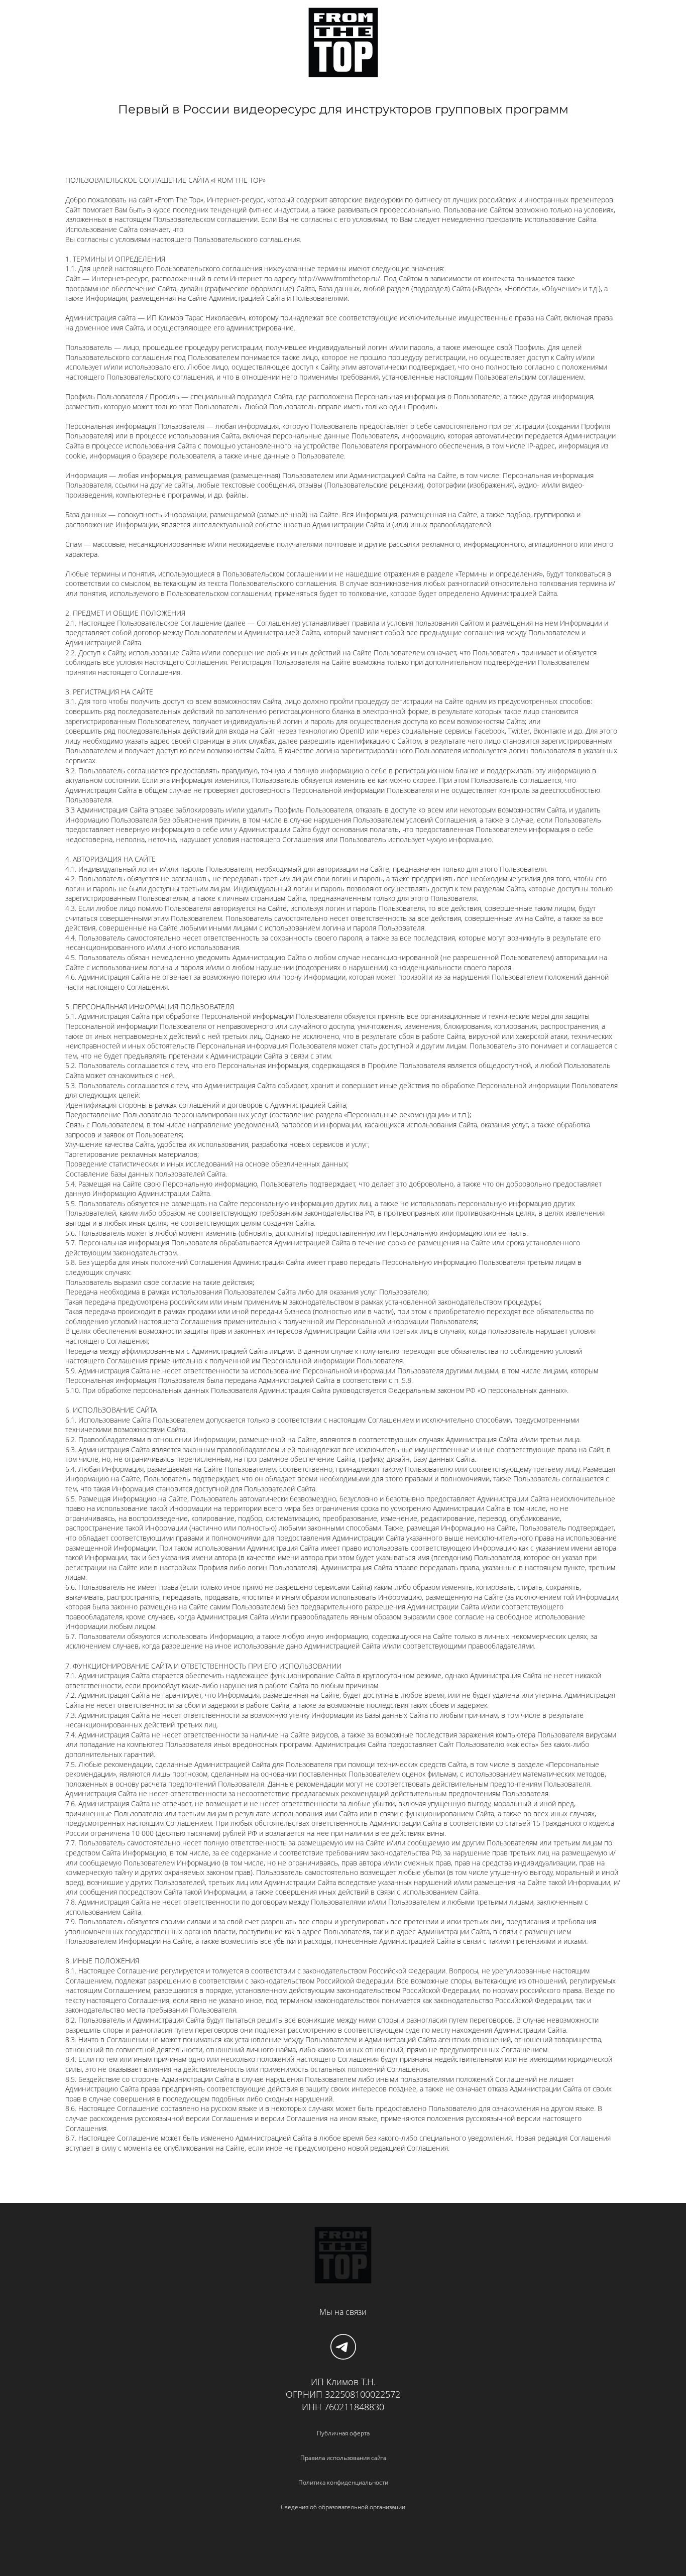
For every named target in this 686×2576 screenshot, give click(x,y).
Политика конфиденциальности (343, 2482)
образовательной (343, 2507)
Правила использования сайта (343, 2458)
